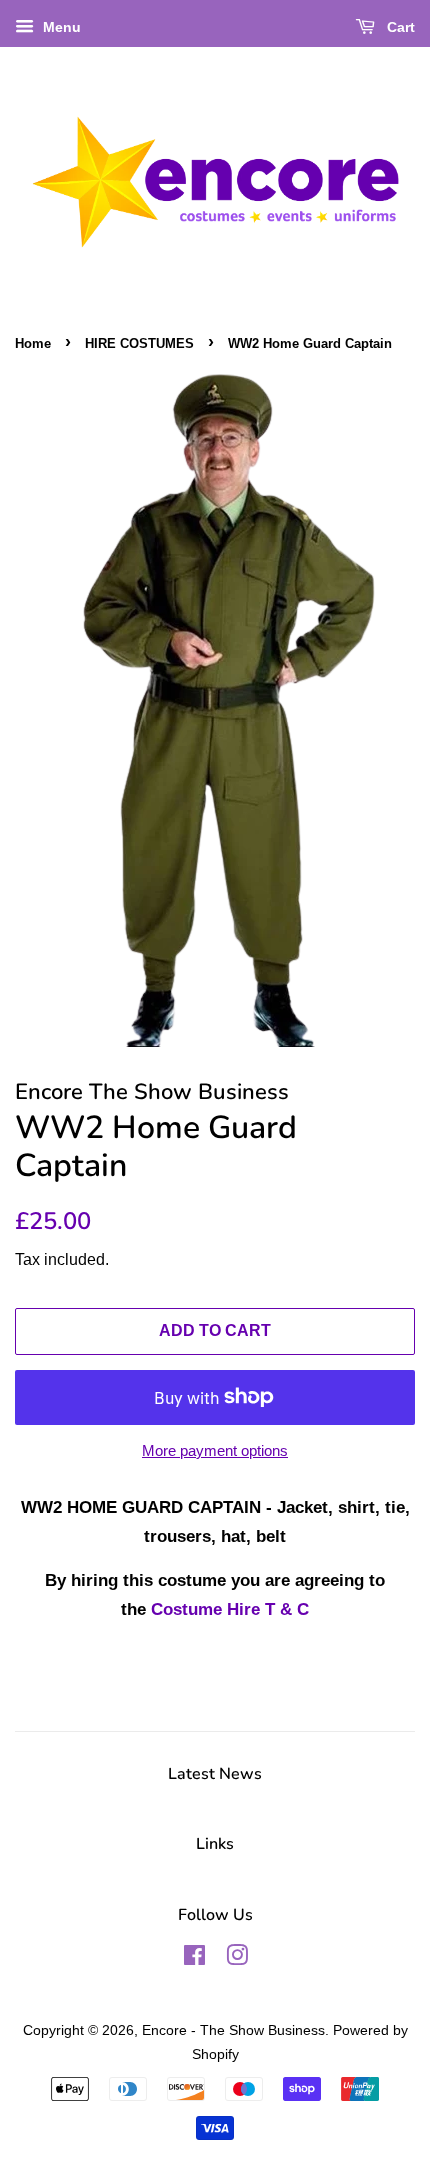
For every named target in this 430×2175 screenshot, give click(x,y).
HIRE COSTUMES (139, 343)
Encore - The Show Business (233, 2030)
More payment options (215, 1450)
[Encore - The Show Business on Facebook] (194, 1959)
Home (33, 343)
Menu (60, 27)
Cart (399, 27)
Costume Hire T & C (230, 1609)
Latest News (215, 1774)
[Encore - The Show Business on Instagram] (237, 1959)
